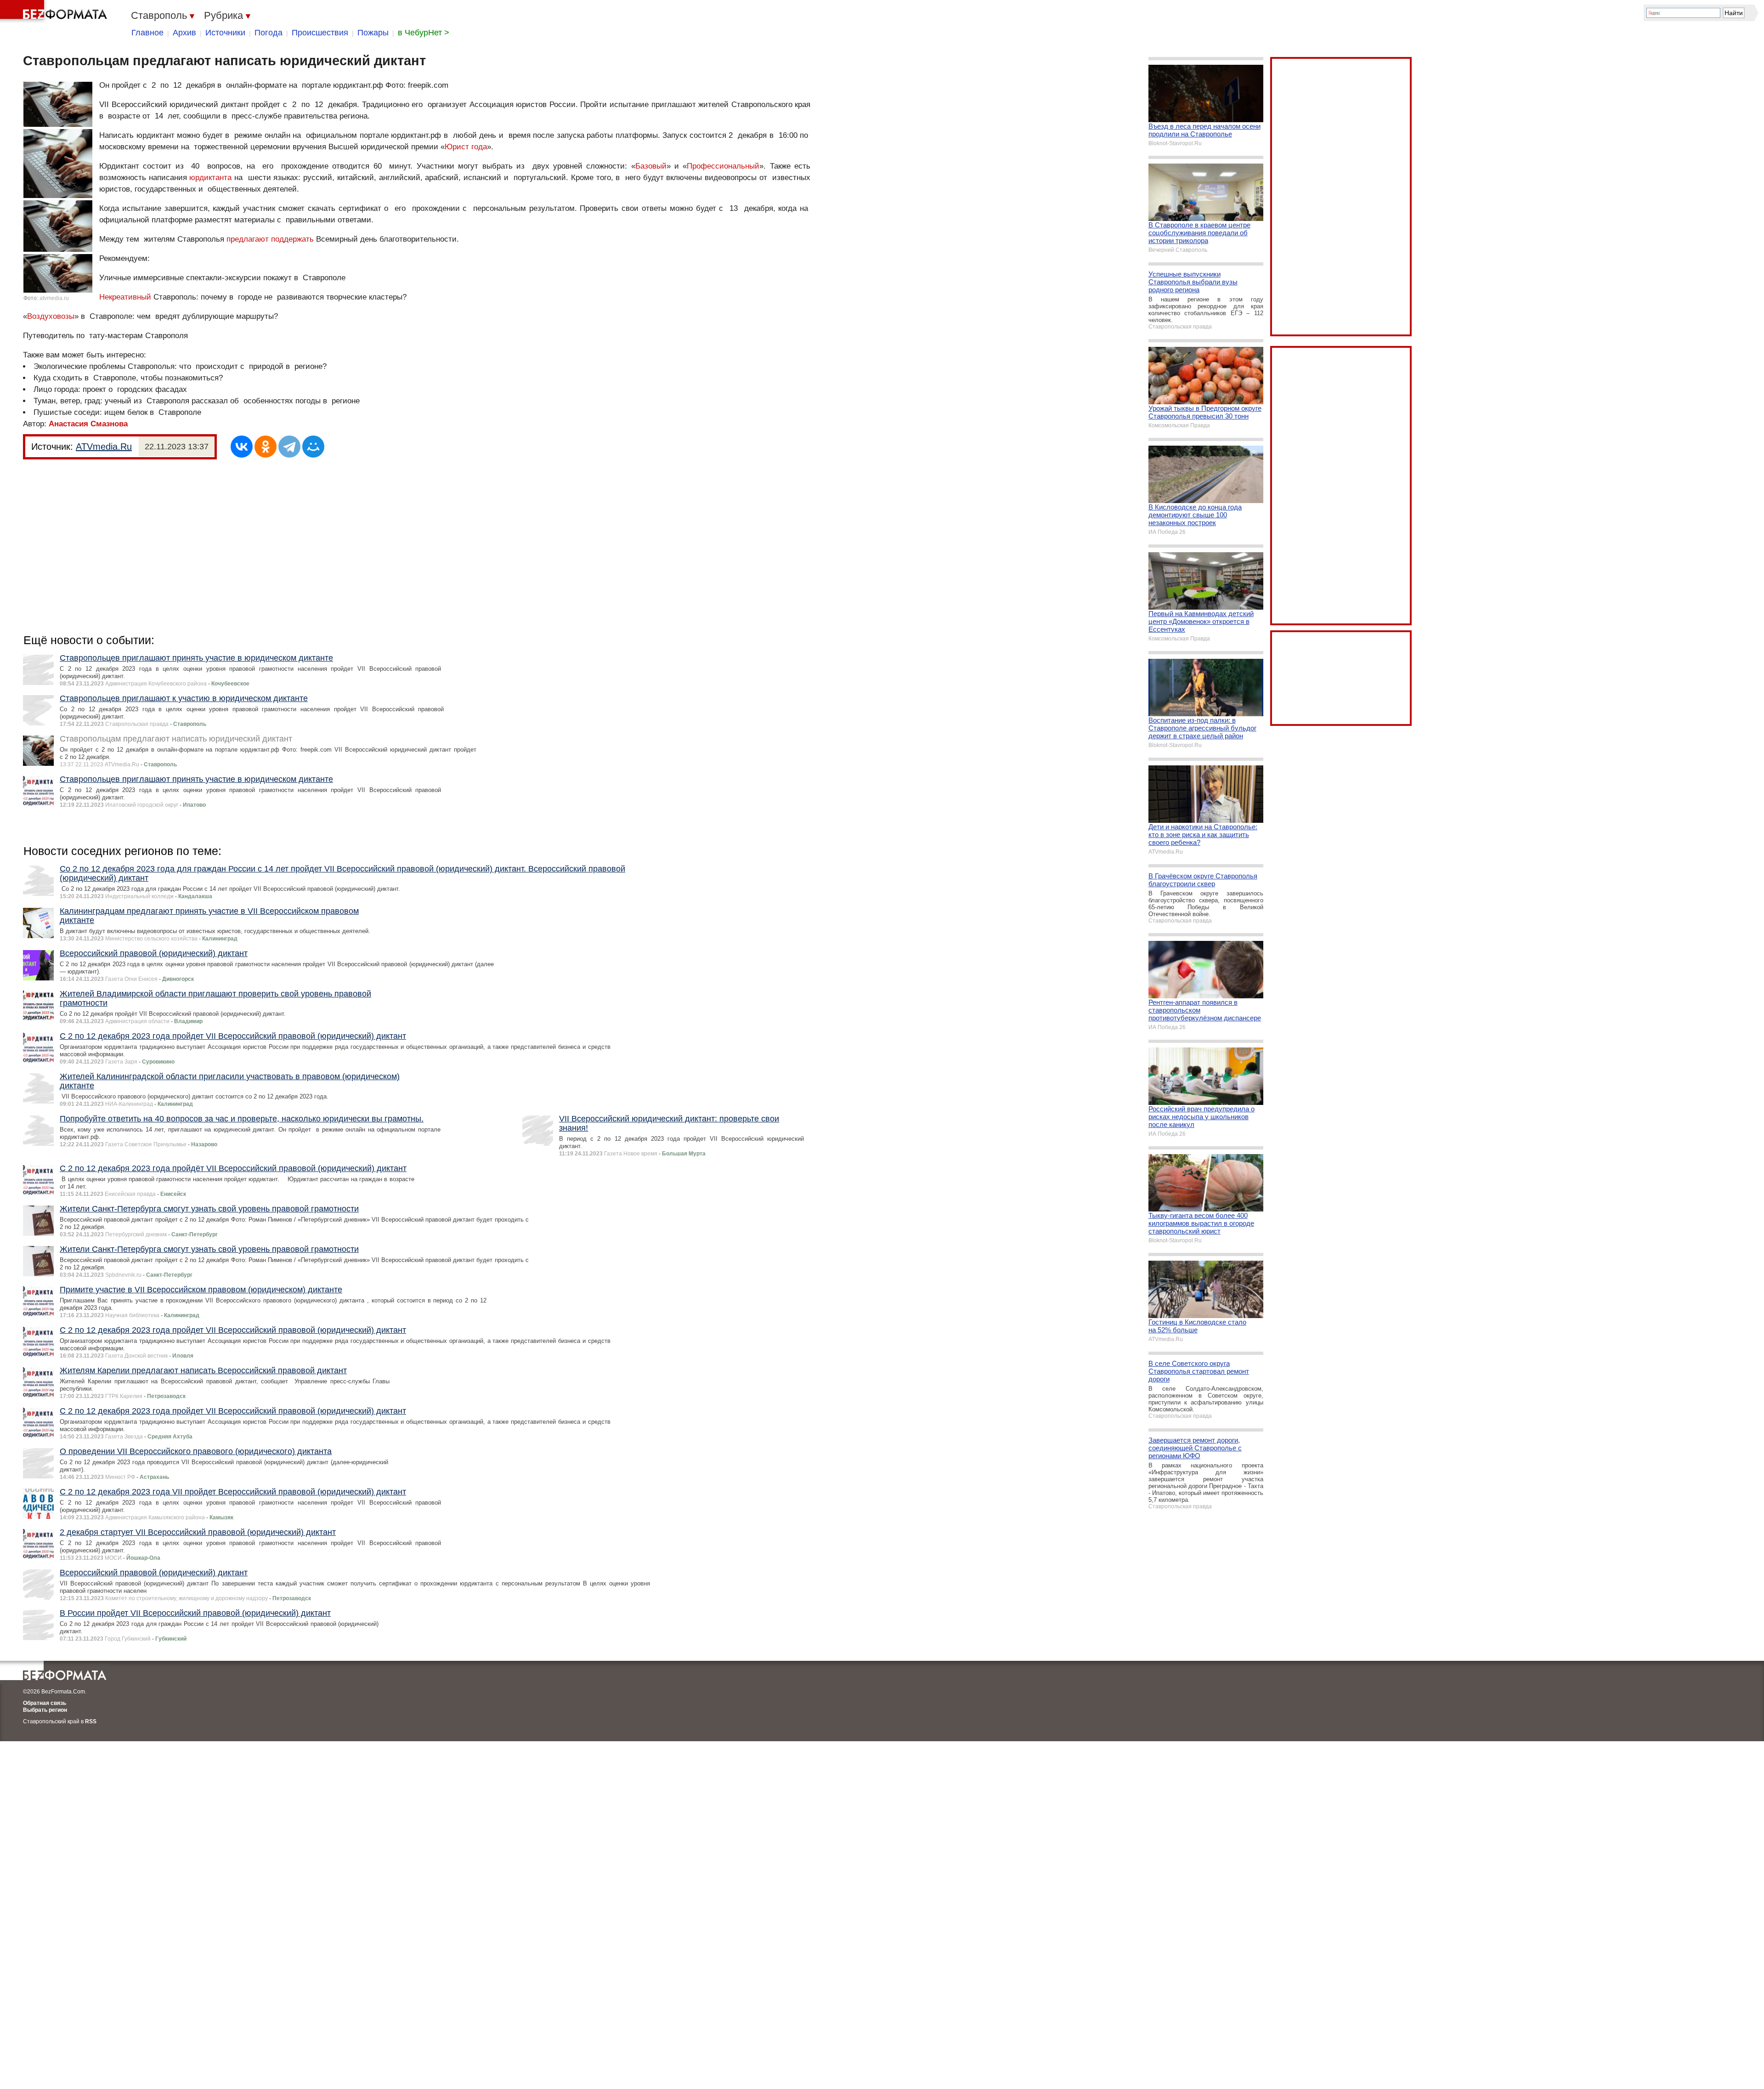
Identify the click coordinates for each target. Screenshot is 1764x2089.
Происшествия (320, 33)
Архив (184, 33)
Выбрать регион (45, 1710)
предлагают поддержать (270, 239)
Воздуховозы (51, 316)
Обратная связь (45, 1703)
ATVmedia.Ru (104, 447)
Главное (147, 33)
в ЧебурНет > (424, 33)
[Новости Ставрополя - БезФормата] (55, 11)
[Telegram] (289, 447)
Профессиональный (723, 166)
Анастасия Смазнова (88, 424)
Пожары (373, 33)
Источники (225, 33)
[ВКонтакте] (242, 447)
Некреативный (125, 297)
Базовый (651, 166)
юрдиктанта (210, 178)
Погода (269, 33)
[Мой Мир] (313, 447)
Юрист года (466, 147)
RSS (91, 1721)
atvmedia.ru (54, 298)
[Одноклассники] (266, 447)
